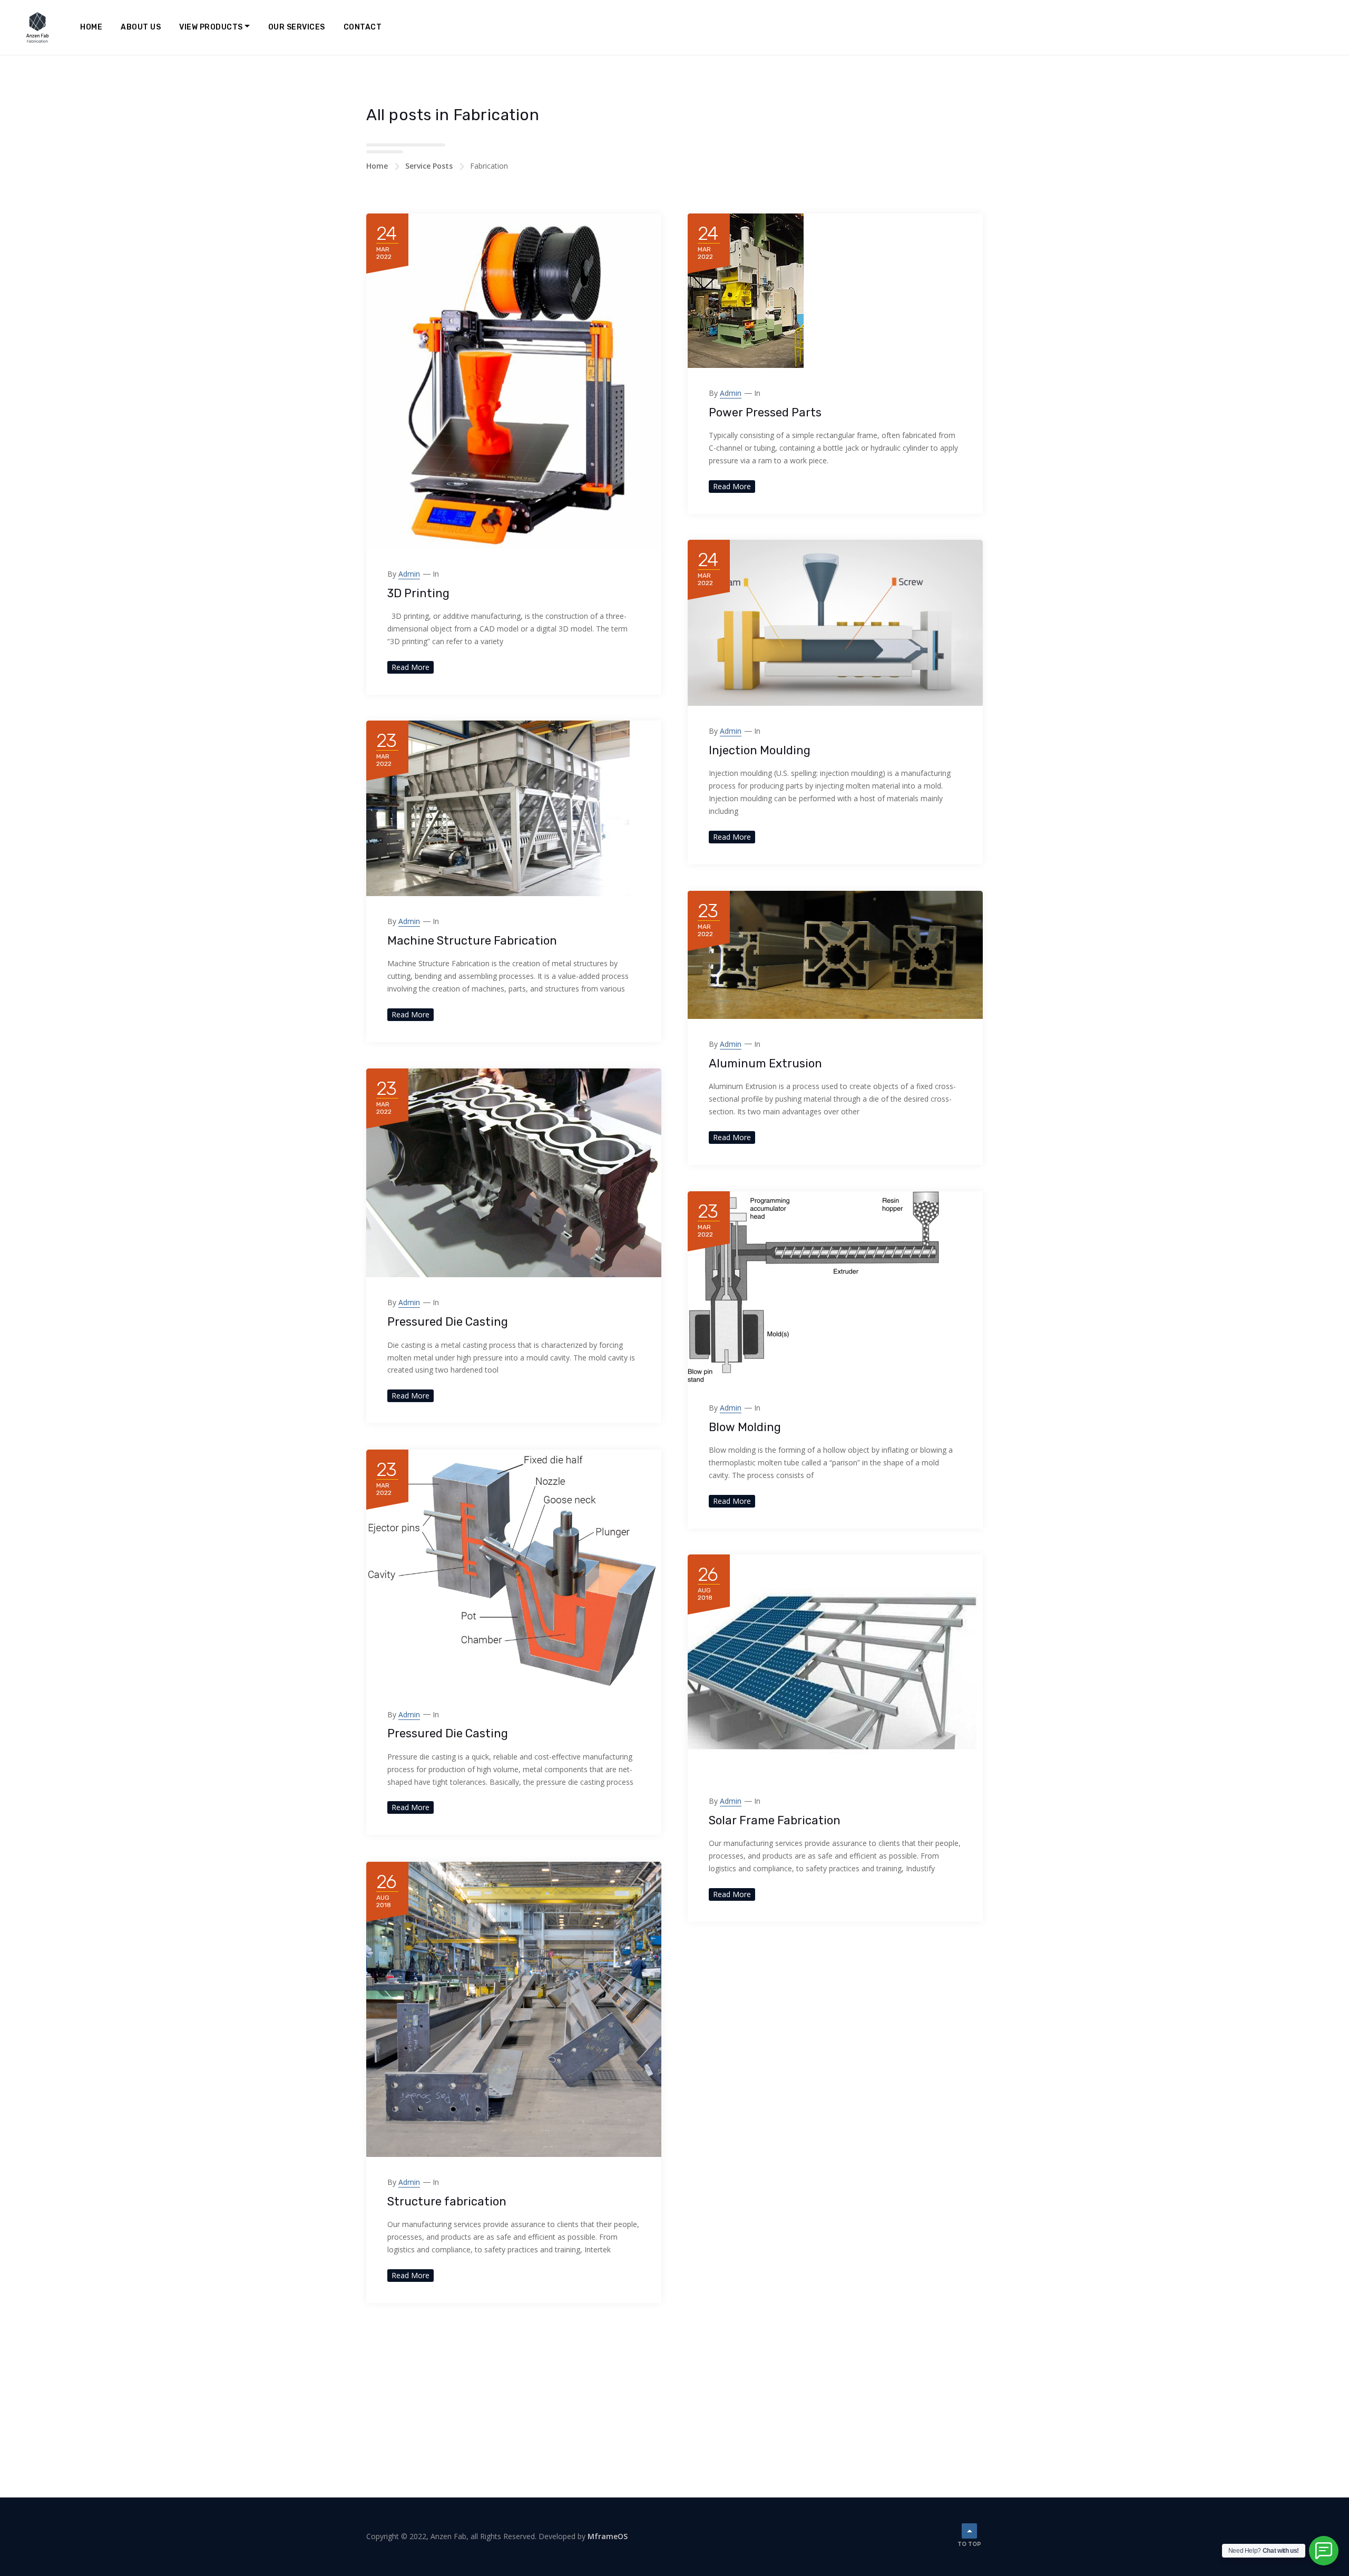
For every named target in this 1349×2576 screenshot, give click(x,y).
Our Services (297, 27)
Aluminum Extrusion (765, 1063)
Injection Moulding (760, 750)
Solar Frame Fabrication (775, 1820)
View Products (211, 27)
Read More (410, 667)
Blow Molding (745, 1427)
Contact (363, 27)
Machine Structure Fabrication (472, 941)
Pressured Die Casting (448, 1322)
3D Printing (418, 593)
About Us (141, 27)
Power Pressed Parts (765, 412)
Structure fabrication (447, 2201)
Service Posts (429, 166)
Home (91, 27)
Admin (409, 574)
